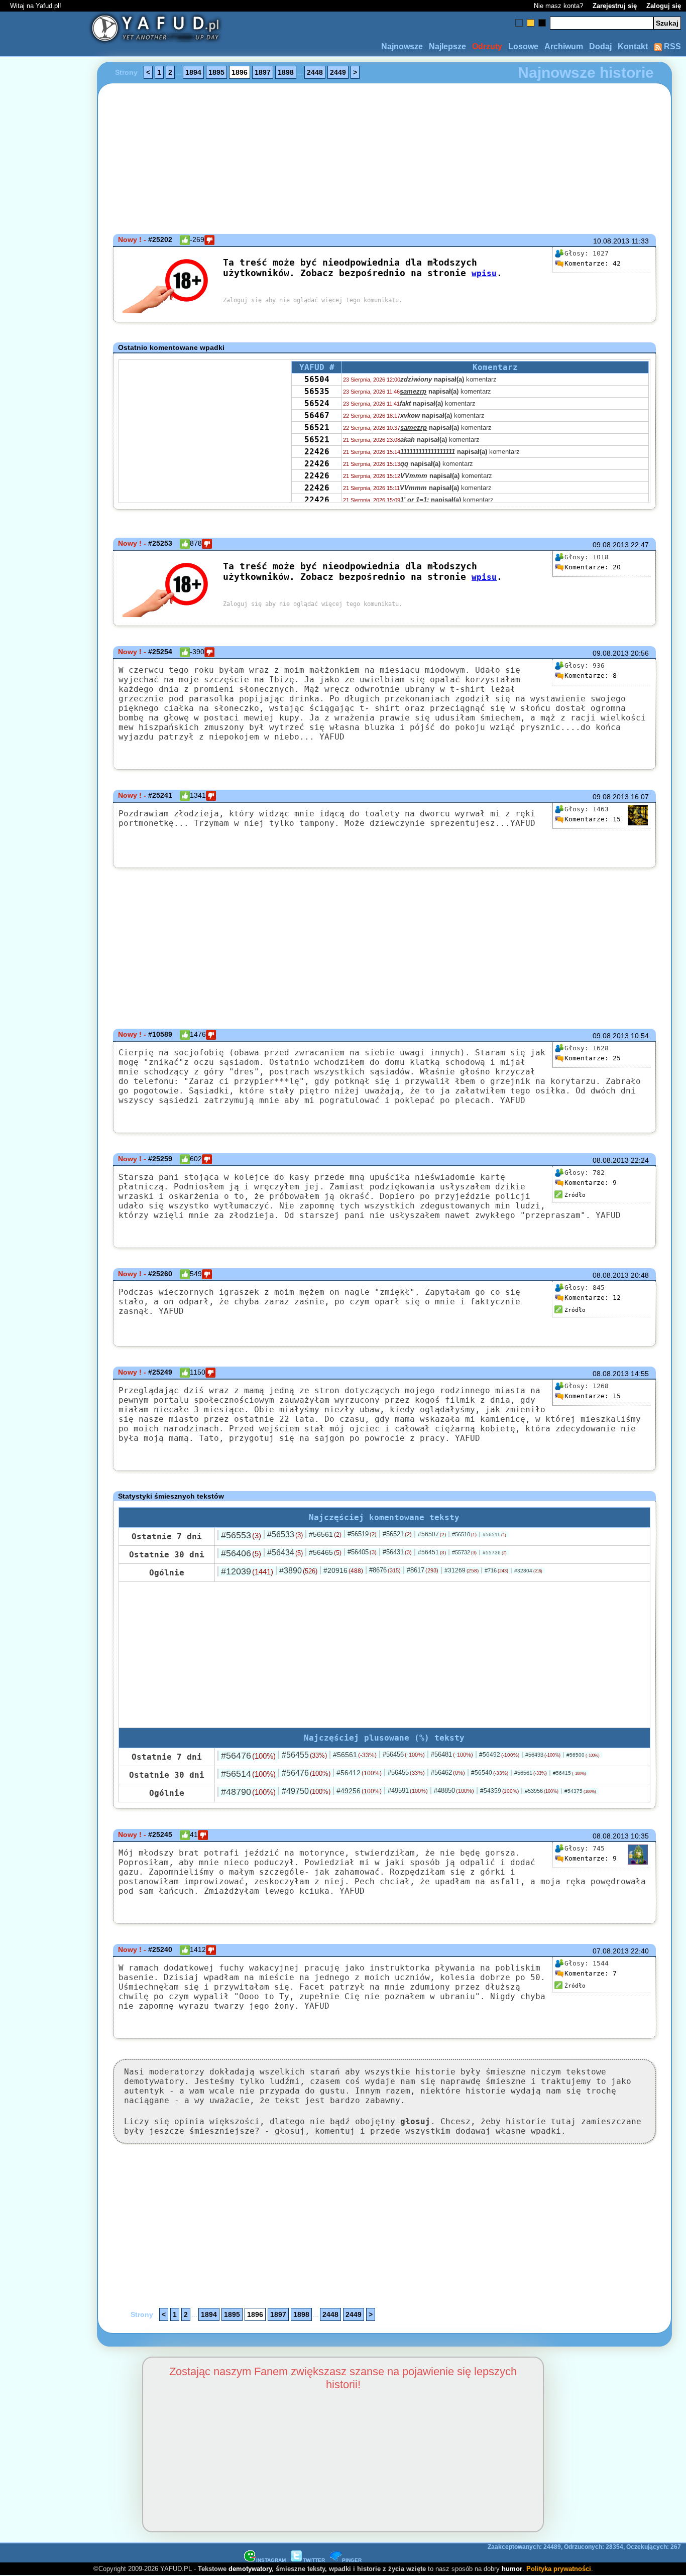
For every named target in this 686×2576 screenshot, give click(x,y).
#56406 (241, 1553)
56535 (317, 391)
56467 (317, 415)
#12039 (247, 1571)
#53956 (542, 1791)
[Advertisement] (44, 1288)
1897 (263, 72)
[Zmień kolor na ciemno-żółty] (531, 23)
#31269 (462, 1570)
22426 (317, 452)
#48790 (248, 1792)
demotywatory (250, 2569)
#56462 (448, 1772)
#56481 (452, 1754)
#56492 (499, 1755)
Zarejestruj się (615, 6)
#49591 (408, 1791)
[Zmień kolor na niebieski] (519, 23)
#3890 (298, 1571)
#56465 (325, 1552)
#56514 (248, 1774)
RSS (671, 46)
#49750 (306, 1791)
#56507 (432, 1534)
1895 (216, 72)
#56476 (248, 1756)
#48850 (454, 1791)
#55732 (464, 1552)
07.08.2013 (611, 1951)
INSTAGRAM (271, 2560)
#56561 (325, 1534)
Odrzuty (487, 46)
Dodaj (600, 46)
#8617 (423, 1570)
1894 (193, 72)
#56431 (397, 1552)
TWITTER (314, 2560)
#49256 (359, 1791)
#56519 (362, 1534)
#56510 (464, 1534)
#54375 (580, 1791)
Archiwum (564, 46)
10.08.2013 (611, 241)
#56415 (569, 1773)
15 (593, 819)
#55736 (495, 1553)
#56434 (285, 1553)
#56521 (397, 1534)
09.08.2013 (611, 545)
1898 (286, 72)
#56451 (432, 1552)
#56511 (494, 1535)
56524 (317, 403)
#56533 (285, 1535)
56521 (317, 427)
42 (593, 263)
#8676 (385, 1570)
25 (593, 1058)
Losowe (523, 46)
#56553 (241, 1535)
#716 (496, 1570)
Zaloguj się (664, 6)
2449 (338, 72)
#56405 (362, 1552)
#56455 (304, 1755)
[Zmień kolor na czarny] (542, 23)
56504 (317, 379)
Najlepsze (447, 46)
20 (593, 567)
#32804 (528, 1571)
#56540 (490, 1773)
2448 (315, 72)
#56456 (404, 1754)
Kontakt (633, 46)
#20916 (343, 1570)
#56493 (543, 1755)
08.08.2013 (611, 1160)
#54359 (499, 1791)
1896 (240, 72)
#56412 (359, 1773)
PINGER (352, 2560)
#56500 (583, 1755)
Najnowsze (402, 46)
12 (593, 1298)
